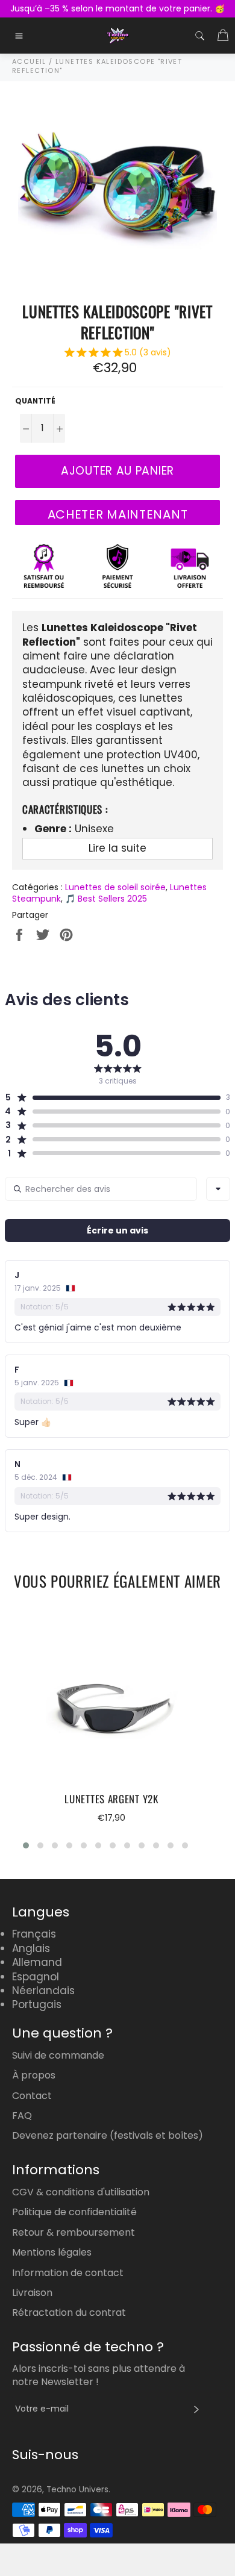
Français (34, 1934)
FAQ (22, 2116)
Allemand (37, 1962)
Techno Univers (77, 2490)
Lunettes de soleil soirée (115, 887)
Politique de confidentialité (74, 2212)
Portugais (37, 2004)
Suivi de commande (58, 2055)
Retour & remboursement (74, 2232)
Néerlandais (43, 1991)
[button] (118, 354)
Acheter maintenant (118, 514)
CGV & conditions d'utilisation (81, 2192)
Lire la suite (117, 848)
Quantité (35, 401)
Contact (32, 2096)
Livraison (32, 2293)
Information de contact (68, 2273)
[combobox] (218, 1189)
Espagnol (36, 1977)
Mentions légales (52, 2252)
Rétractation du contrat (69, 2312)
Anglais (31, 1948)
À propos (34, 2075)
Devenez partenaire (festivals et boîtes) (108, 2135)
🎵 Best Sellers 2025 (106, 899)
